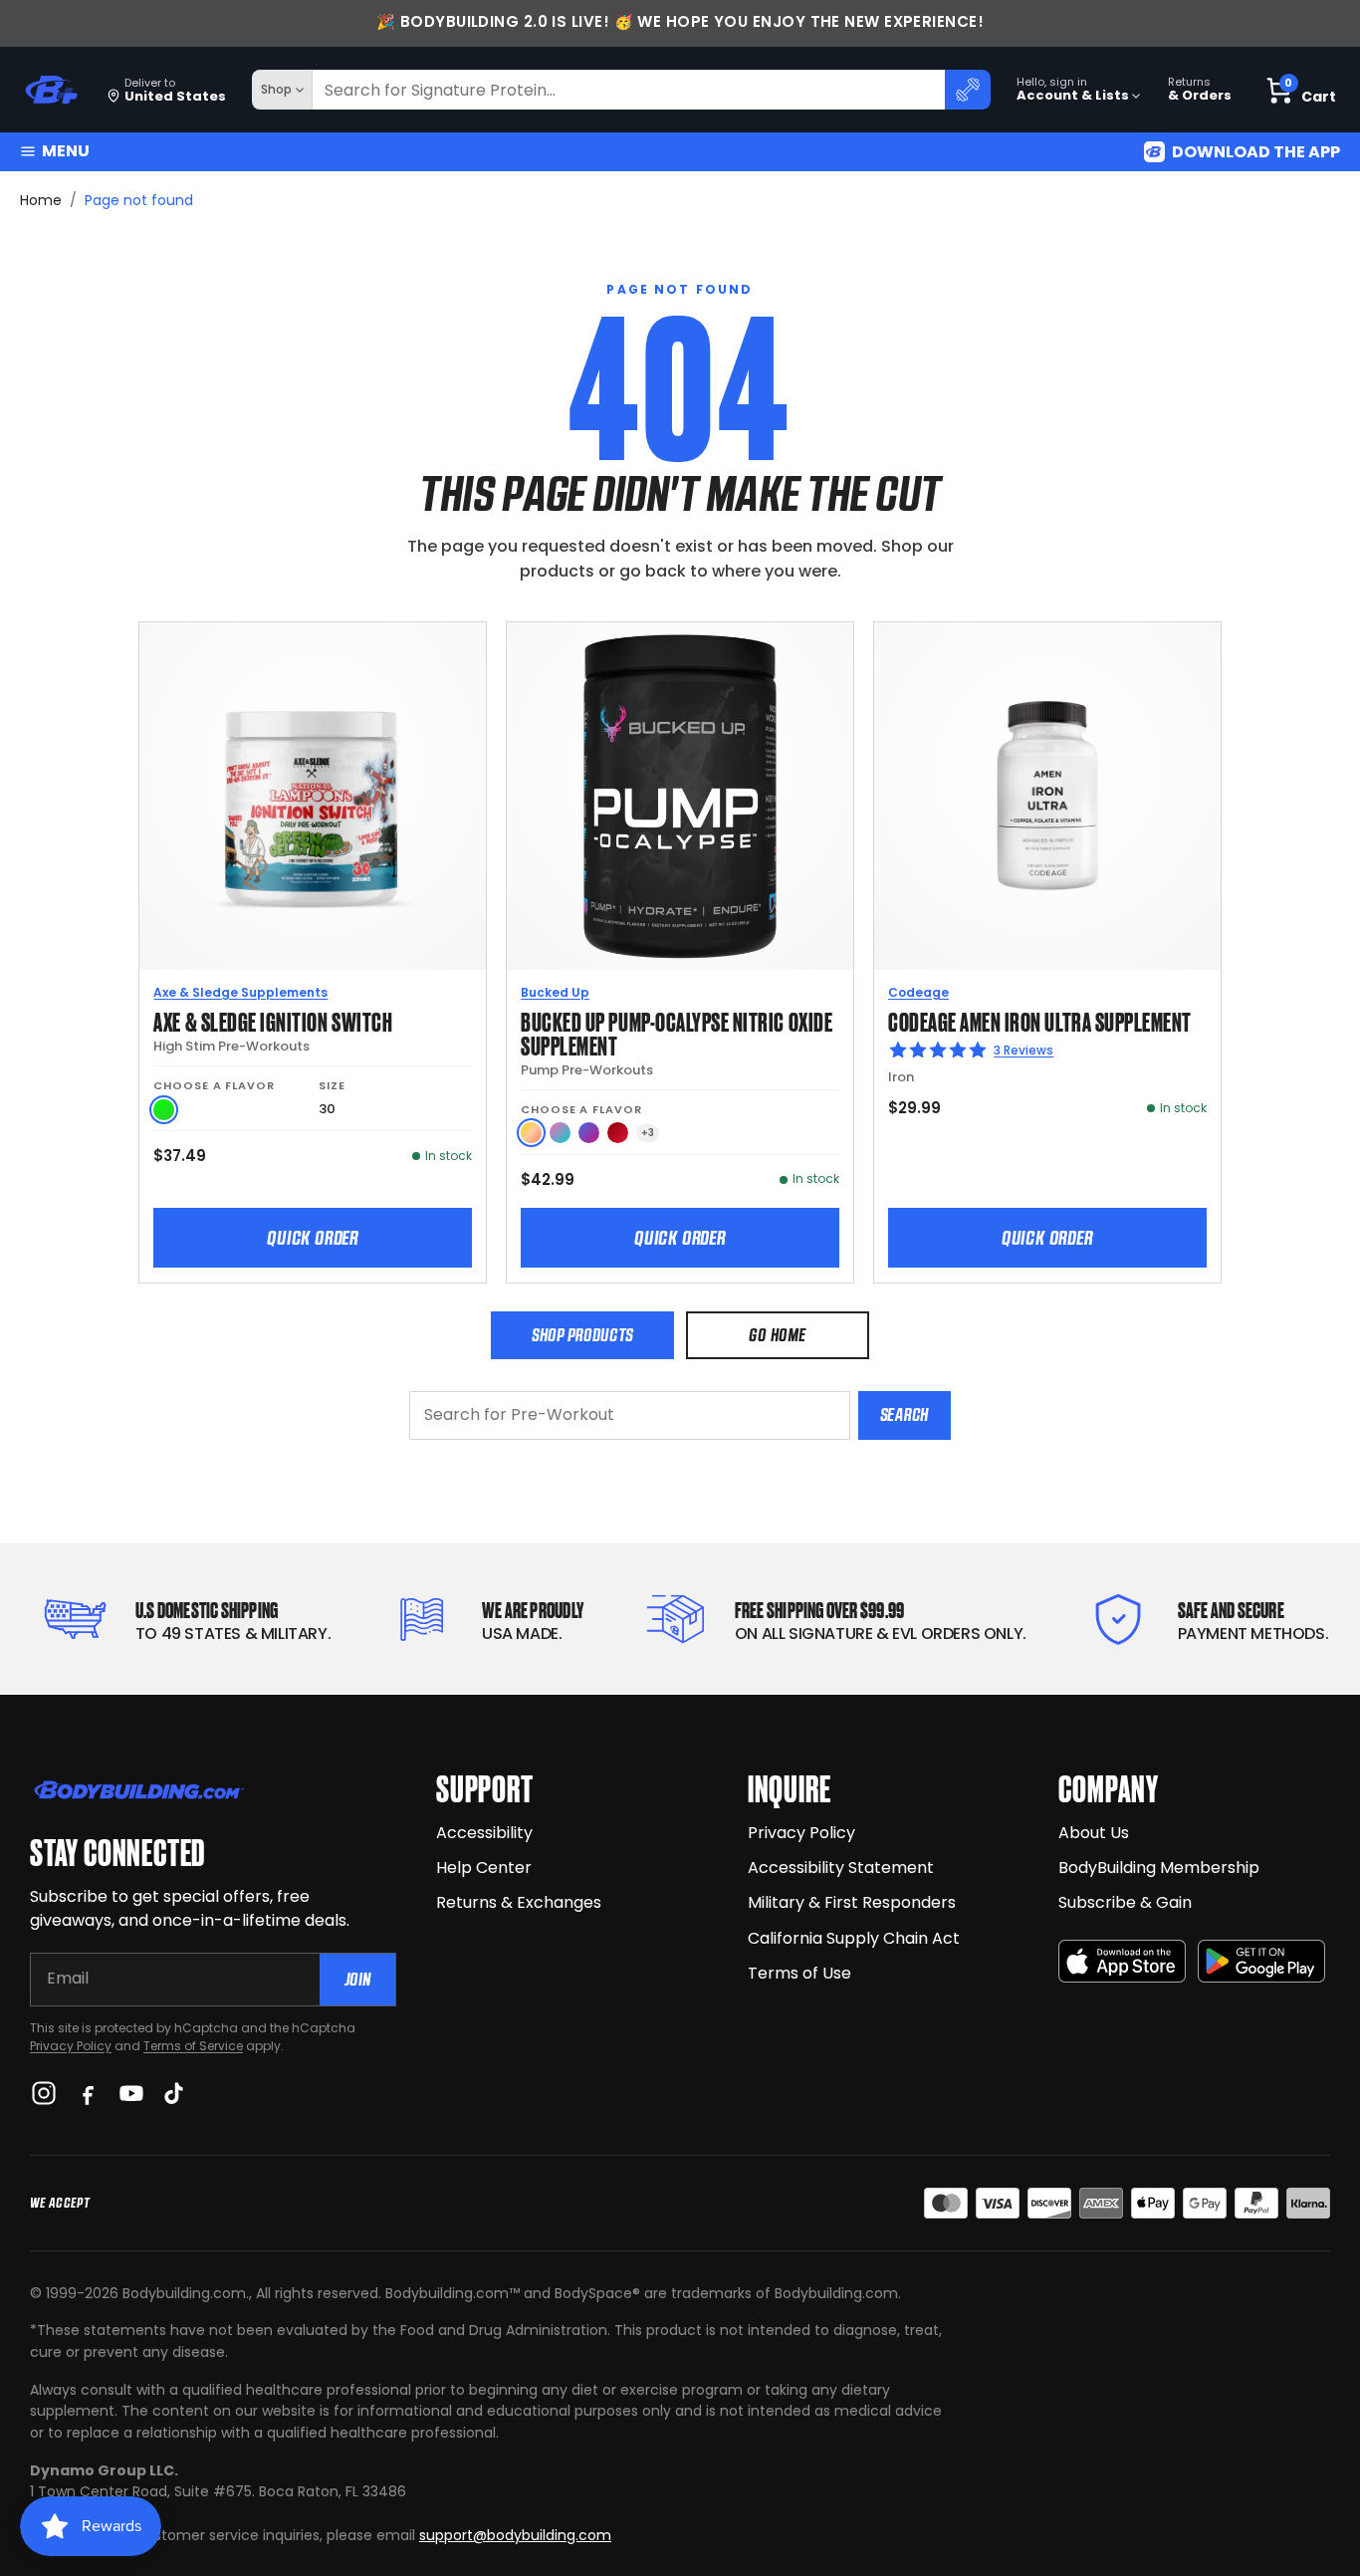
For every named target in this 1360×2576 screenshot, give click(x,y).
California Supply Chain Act (854, 1938)
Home (41, 200)
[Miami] (560, 1133)
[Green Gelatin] (164, 1110)
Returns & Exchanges (519, 1902)
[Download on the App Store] (1122, 1961)
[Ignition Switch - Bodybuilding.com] (313, 796)
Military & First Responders (852, 1902)
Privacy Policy (71, 2046)
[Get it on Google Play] (1261, 1961)
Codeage (918, 992)
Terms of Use (799, 1973)
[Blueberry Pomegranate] (589, 1133)
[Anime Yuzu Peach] (531, 1133)
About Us (1094, 1833)
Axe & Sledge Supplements (240, 992)
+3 (648, 1133)
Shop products (582, 1335)
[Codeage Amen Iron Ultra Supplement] (1047, 796)
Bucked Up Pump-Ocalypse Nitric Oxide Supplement (677, 1032)
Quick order (313, 1238)
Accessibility (484, 1833)
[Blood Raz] (618, 1133)
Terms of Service (193, 2046)
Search (905, 1414)
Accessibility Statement (841, 1868)
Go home (777, 1335)
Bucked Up (555, 992)
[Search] (968, 90)
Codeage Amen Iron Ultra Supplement (1040, 1020)
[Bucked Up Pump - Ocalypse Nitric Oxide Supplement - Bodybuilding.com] (680, 796)
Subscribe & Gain (1125, 1902)
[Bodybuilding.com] (51, 90)
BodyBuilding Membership (1159, 1868)
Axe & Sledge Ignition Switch (273, 1020)
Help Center (484, 1868)
